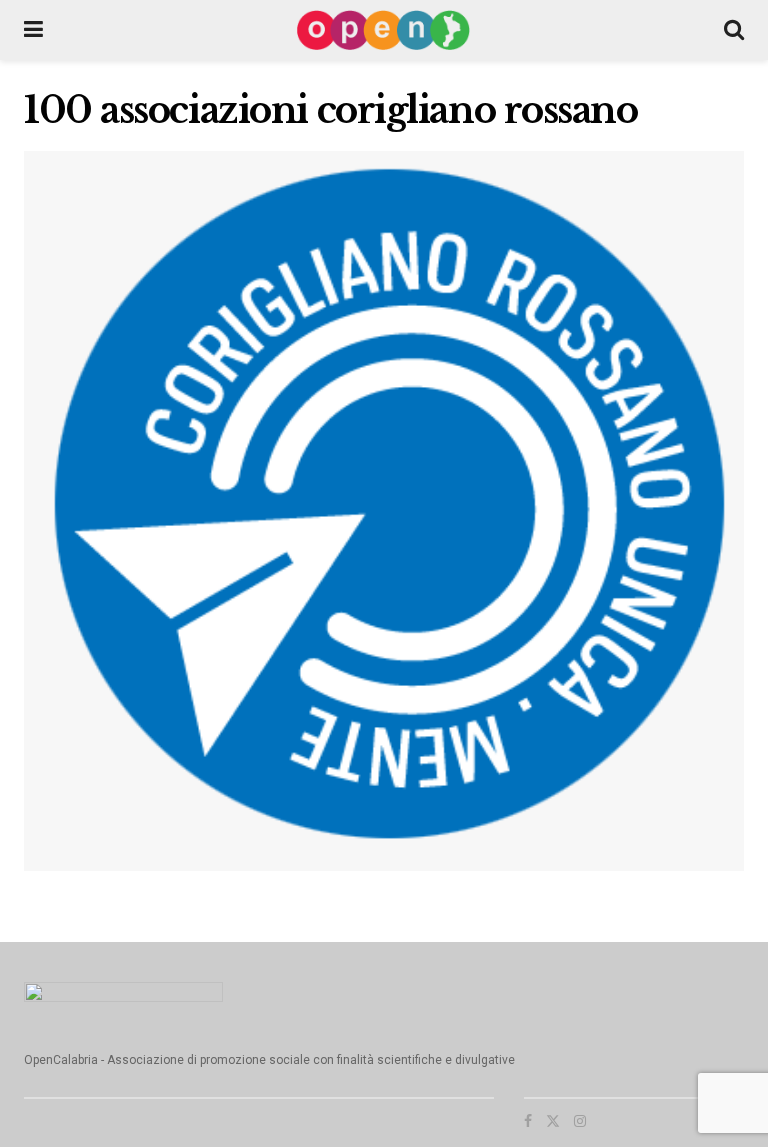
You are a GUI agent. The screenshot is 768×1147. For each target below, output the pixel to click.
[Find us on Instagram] (580, 1121)
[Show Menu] (33, 30)
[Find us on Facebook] (528, 1121)
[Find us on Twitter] (553, 1121)
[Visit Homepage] (383, 30)
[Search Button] (734, 30)
